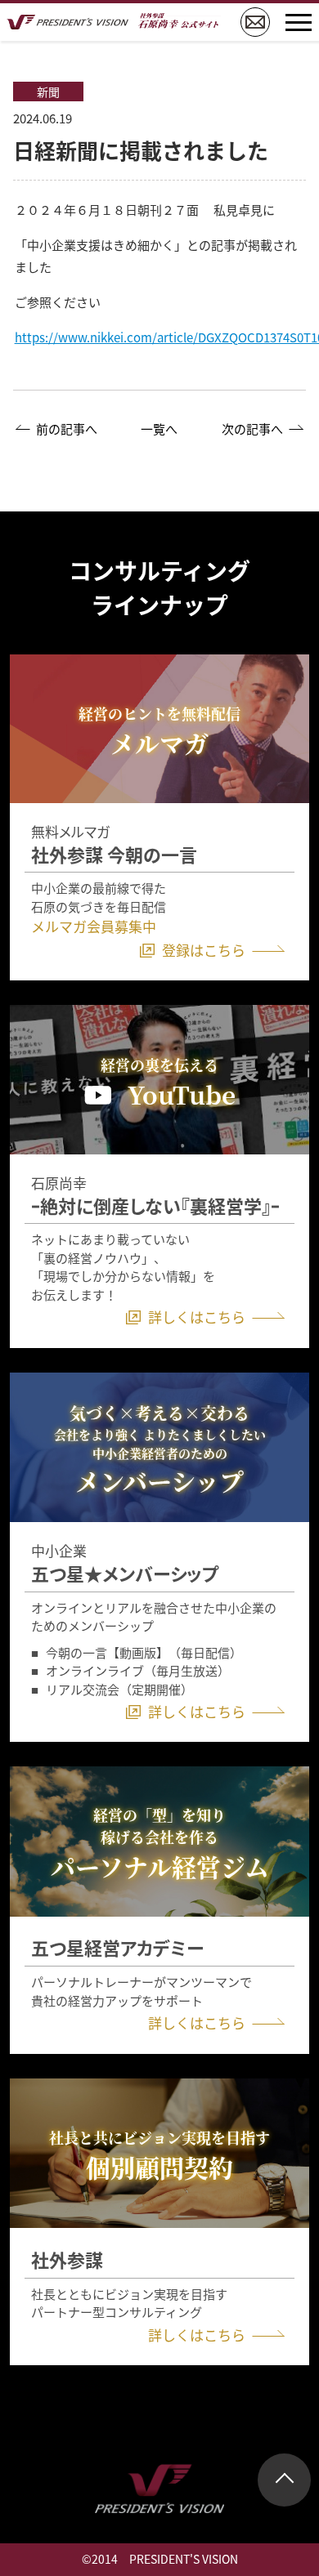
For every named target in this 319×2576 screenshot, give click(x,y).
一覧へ (159, 429)
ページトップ (284, 2480)
